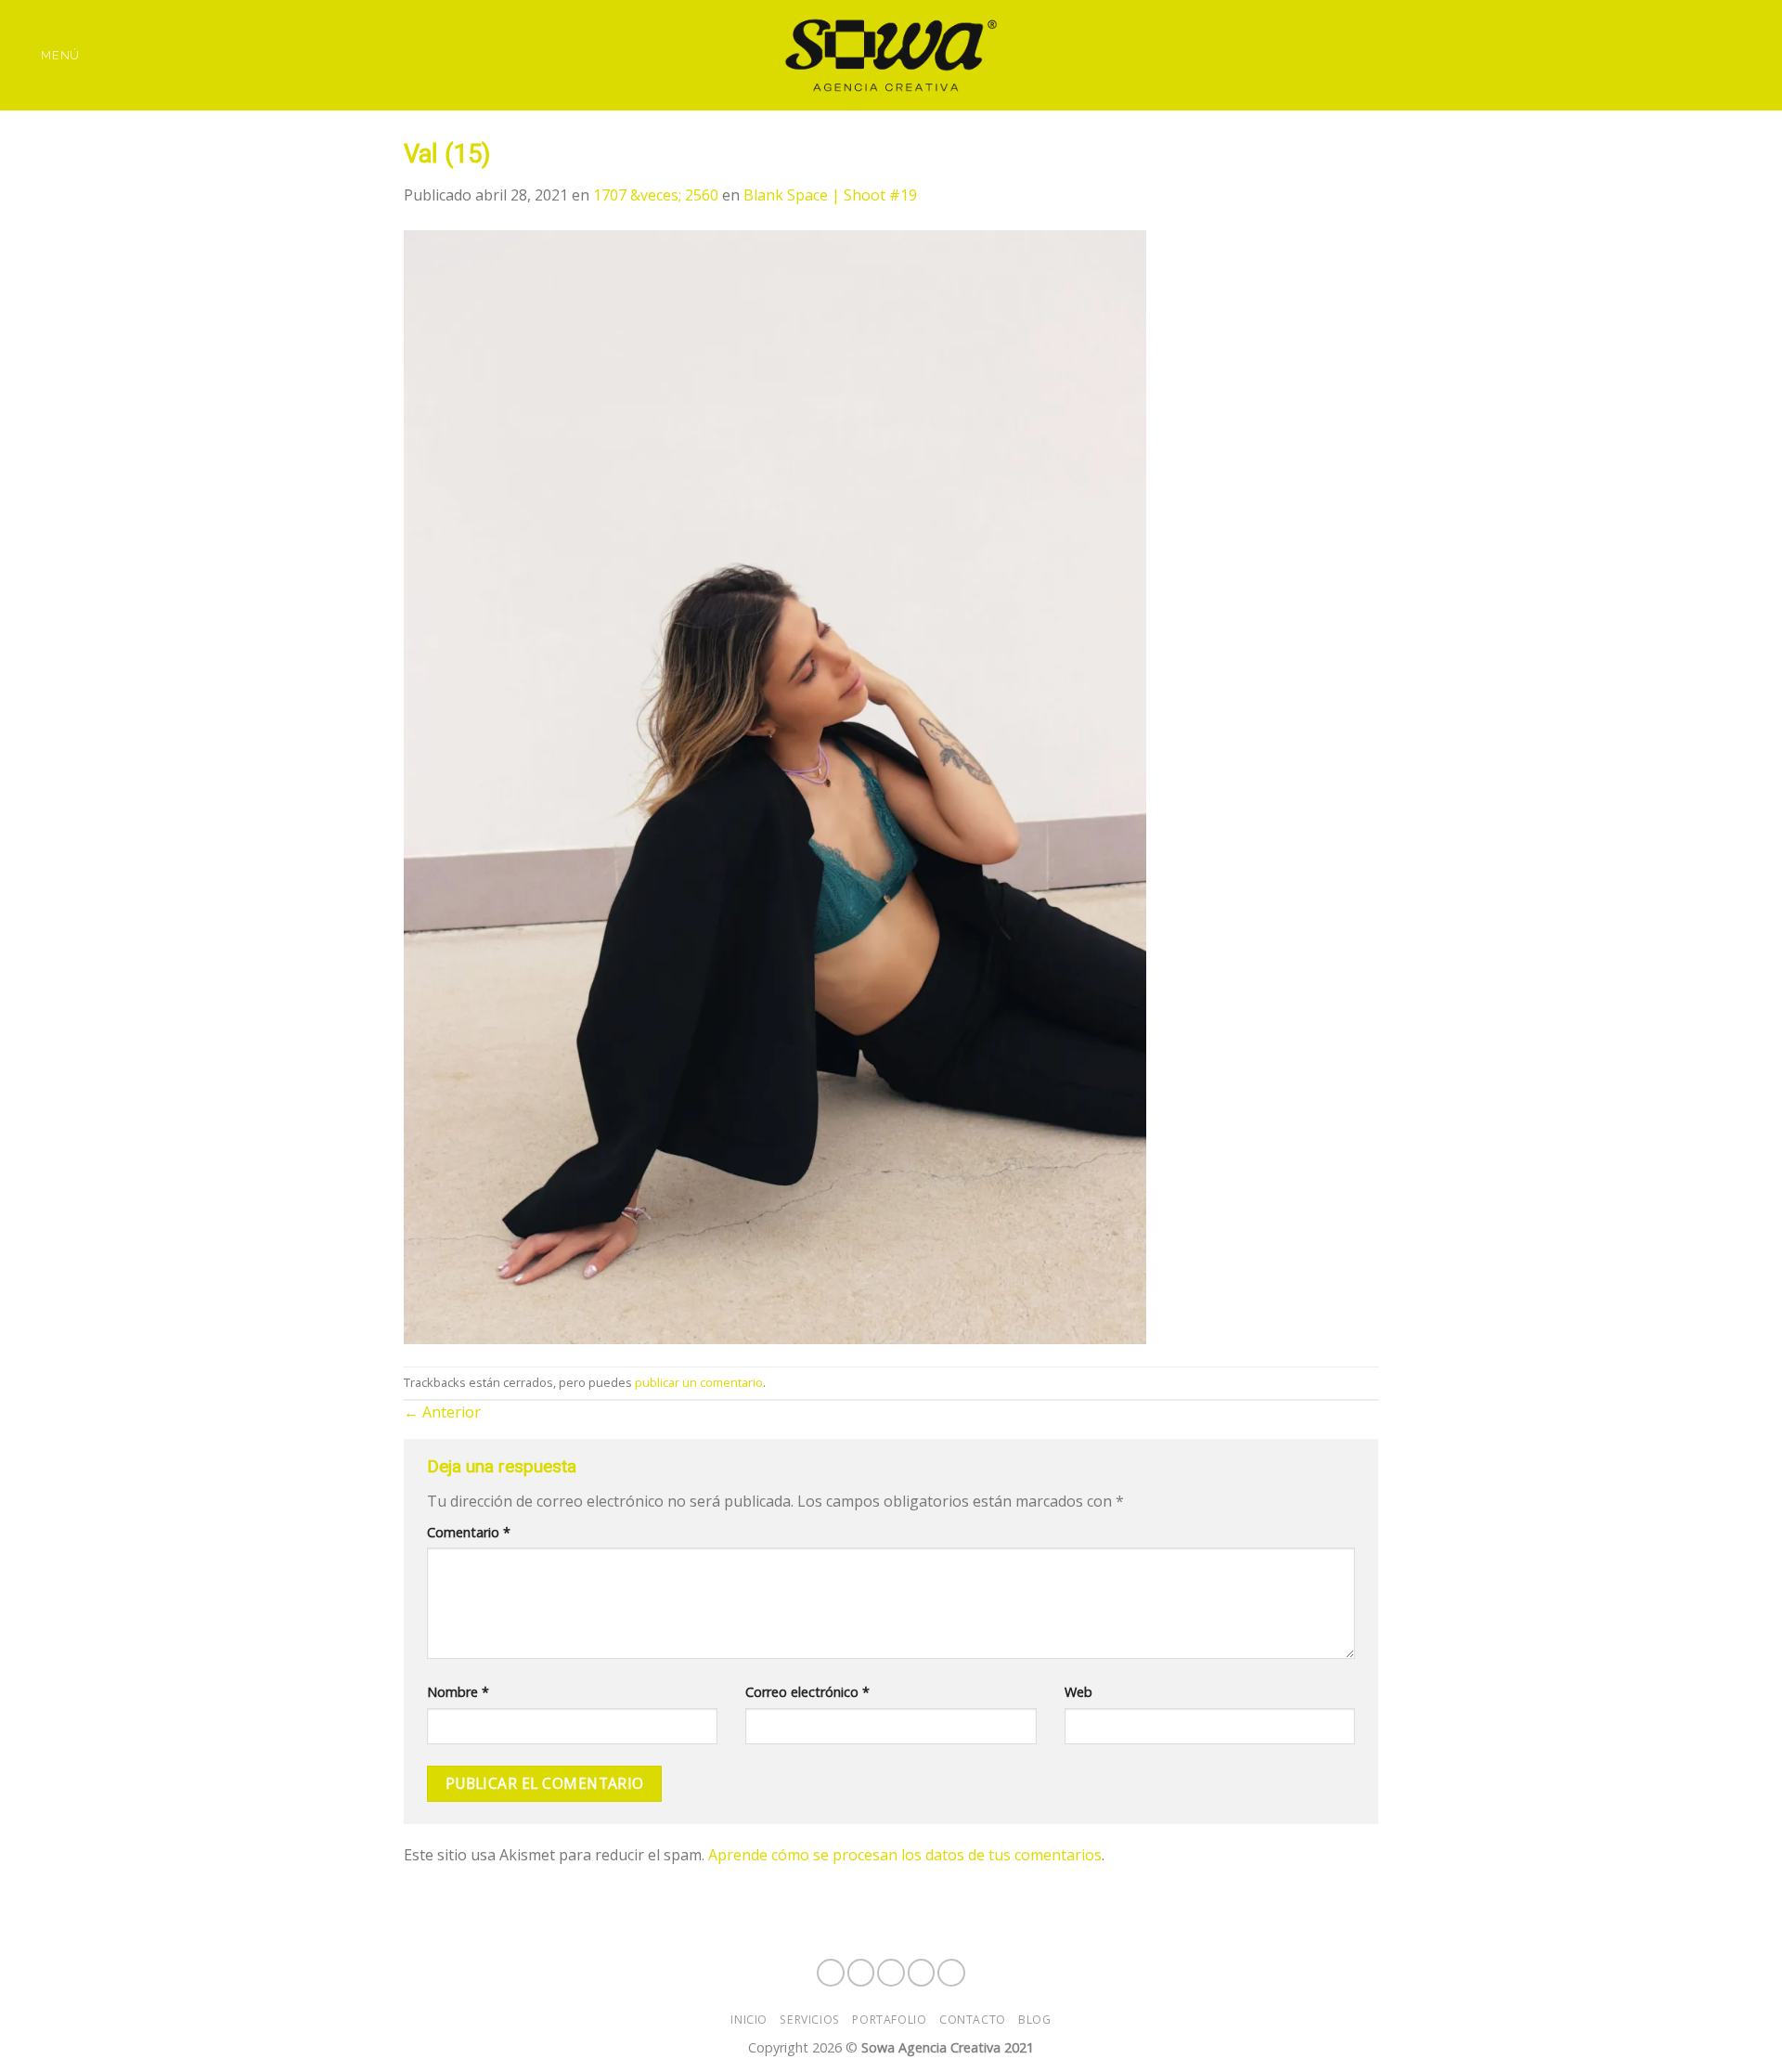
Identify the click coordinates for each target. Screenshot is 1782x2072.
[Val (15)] (775, 785)
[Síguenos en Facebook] (1659, 55)
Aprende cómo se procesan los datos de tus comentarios (905, 1855)
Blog (1034, 2020)
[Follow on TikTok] (1708, 55)
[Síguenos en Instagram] (1684, 55)
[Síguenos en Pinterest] (1756, 55)
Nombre (458, 1692)
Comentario (469, 1532)
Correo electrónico (807, 1692)
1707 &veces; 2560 (656, 195)
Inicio (749, 2020)
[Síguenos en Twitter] (1732, 55)
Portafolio (889, 2020)
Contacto (973, 2020)
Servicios (810, 2020)
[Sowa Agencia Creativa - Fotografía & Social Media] (891, 55)
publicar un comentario (699, 1382)
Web (1078, 1692)
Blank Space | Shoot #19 (830, 195)
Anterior (442, 1412)
